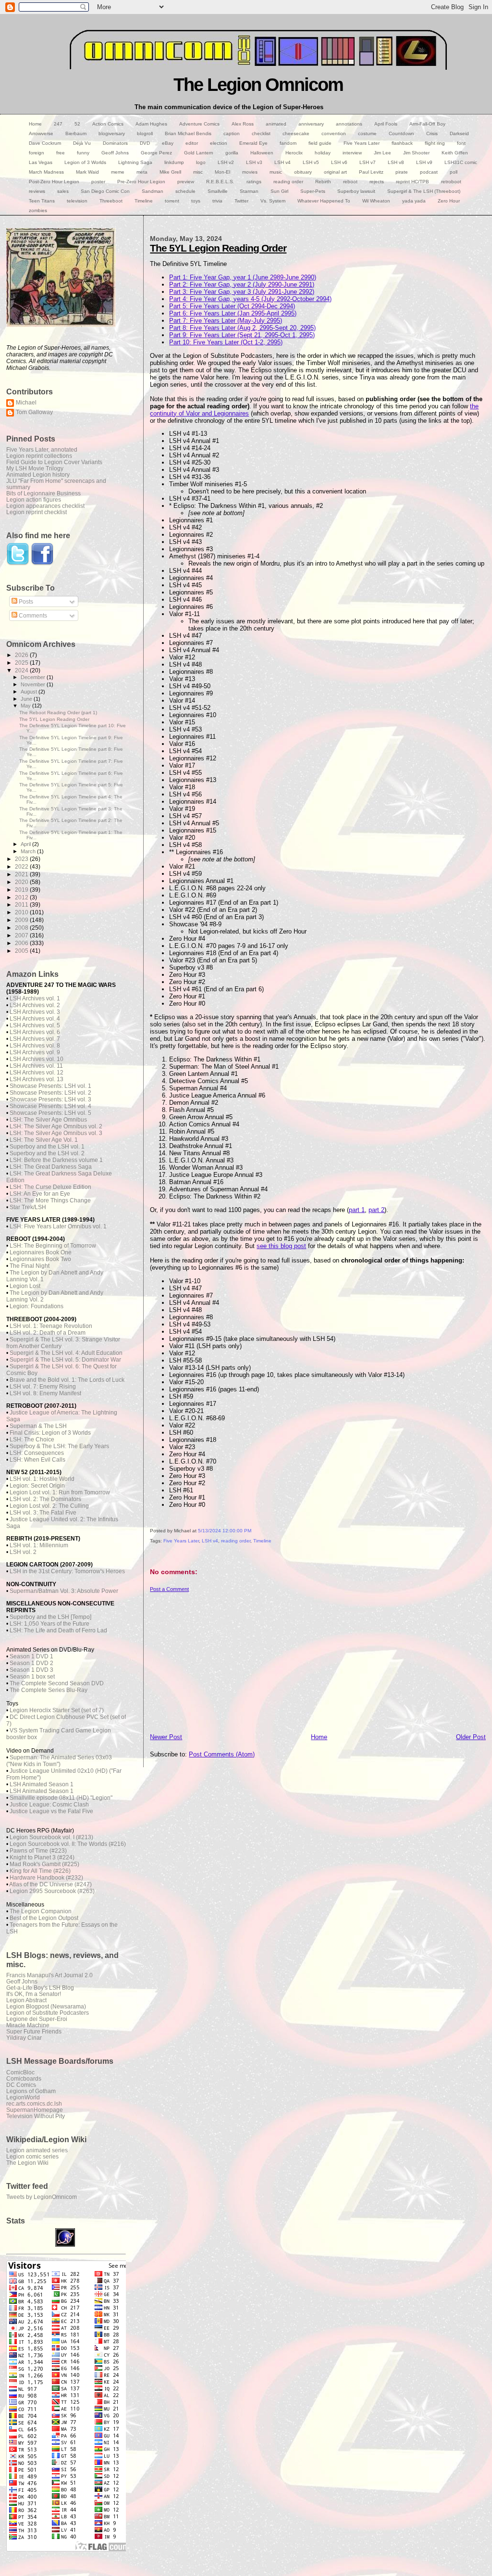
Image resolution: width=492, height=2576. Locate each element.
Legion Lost (25, 1286)
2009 (22, 920)
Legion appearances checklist (45, 506)
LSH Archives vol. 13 (37, 1079)
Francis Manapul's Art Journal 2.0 (49, 1975)
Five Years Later (181, 1541)
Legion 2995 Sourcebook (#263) (52, 1891)
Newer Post (166, 1737)
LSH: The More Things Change (50, 1200)
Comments (32, 616)
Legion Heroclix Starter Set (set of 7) (57, 1710)
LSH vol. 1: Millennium (39, 1545)
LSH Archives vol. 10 (37, 1059)
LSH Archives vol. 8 (35, 1046)
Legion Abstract (26, 2000)
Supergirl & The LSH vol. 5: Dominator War (65, 1360)
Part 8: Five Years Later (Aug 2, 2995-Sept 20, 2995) (242, 328)
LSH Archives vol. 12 (37, 1073)
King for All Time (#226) (40, 1871)
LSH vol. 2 (23, 1552)
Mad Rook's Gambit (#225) (44, 1864)
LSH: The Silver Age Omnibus (48, 1120)
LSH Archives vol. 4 (35, 1019)
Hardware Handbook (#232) (46, 1878)
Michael (26, 402)
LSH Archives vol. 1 (35, 998)
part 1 (357, 1210)
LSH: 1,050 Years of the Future (49, 1624)
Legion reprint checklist (37, 512)
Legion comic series (32, 2156)
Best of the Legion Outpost (44, 1918)
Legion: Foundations (37, 1306)
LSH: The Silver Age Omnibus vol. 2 (56, 1126)
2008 (22, 928)
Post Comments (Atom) (222, 1754)
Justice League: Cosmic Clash (49, 1805)
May (26, 706)
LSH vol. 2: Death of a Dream (48, 1333)
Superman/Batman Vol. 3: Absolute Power (64, 1591)
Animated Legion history (38, 474)
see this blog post (281, 1246)
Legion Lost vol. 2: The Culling (49, 1506)
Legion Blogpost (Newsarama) (46, 2006)
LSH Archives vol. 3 (35, 1012)
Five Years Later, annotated (42, 449)
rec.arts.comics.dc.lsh (34, 2103)
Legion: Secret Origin (37, 1486)
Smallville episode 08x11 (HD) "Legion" (61, 1798)
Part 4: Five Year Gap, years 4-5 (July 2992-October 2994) (250, 299)
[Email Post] (151, 1551)
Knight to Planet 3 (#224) (42, 1857)
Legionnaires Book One (41, 1252)
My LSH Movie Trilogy (35, 468)
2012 (22, 897)
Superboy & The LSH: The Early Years (59, 1446)
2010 (22, 912)
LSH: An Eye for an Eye (40, 1194)
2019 (22, 890)
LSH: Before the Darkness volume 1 (56, 1160)
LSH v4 (210, 1541)
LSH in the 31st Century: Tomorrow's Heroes (67, 1571)
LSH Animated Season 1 (42, 1784)
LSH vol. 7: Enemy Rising (43, 1387)
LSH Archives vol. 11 (36, 1066)
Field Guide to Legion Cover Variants (54, 462)
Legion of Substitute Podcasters (48, 2013)
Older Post (471, 1737)
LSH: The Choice (32, 1440)
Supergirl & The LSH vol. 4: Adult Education (66, 1353)
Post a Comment (169, 1589)
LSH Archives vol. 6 (35, 1032)
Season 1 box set (32, 1677)
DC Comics (21, 2085)
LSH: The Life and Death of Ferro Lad (58, 1630)
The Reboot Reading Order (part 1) (58, 713)
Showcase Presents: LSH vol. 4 (50, 1106)
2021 (22, 874)
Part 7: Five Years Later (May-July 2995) (226, 321)
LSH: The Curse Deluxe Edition (50, 1187)
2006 (22, 943)
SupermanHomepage (35, 2110)
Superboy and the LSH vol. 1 (47, 1147)
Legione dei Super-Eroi (37, 2019)
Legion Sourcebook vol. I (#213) (51, 1837)
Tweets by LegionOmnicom (42, 2197)
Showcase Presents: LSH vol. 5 (50, 1113)
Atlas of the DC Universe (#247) (50, 1884)
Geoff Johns (22, 1981)
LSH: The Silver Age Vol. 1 (44, 1140)
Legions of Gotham (31, 2091)
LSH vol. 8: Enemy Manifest (45, 1393)
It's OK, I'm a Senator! (34, 1994)
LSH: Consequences (37, 1453)
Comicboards (24, 2078)
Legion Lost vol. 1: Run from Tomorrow (60, 1492)
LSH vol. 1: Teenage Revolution (51, 1326)
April (26, 844)
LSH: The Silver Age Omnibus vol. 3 (56, 1133)
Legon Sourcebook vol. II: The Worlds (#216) (68, 1844)
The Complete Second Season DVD (57, 1683)
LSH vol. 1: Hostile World (42, 1479)
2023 (22, 859)
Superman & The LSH (38, 1426)
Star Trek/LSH (28, 1207)
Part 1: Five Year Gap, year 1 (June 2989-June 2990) (243, 277)
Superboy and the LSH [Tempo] (50, 1617)
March (29, 851)
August (30, 692)
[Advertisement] (318, 1660)
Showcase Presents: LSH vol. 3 (50, 1099)
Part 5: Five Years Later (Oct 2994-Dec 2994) (232, 306)
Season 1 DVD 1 (31, 1656)
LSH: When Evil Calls (37, 1460)
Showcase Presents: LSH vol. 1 (50, 1086)
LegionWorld (23, 2097)
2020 (22, 882)
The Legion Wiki (27, 2163)
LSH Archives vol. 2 (35, 1005)
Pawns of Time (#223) (38, 1851)
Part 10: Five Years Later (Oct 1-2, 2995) (226, 342)
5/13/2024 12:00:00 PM (225, 1531)
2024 (22, 670)
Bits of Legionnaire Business (43, 493)
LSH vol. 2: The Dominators (45, 1499)
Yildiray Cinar (24, 2038)
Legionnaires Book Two (40, 1259)
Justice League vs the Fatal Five (51, 1811)
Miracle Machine (28, 2025)
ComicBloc (20, 2072)
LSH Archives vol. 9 (35, 1052)
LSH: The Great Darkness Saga (51, 1167)
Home (319, 1737)
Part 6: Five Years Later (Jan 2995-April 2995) (233, 313)
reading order (236, 1541)
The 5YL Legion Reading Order (218, 248)
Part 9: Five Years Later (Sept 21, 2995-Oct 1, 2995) (242, 335)
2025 (22, 663)
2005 (22, 951)
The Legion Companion (41, 1911)
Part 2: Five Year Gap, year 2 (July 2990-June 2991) (242, 284)
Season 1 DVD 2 (31, 1663)
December (34, 677)
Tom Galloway (34, 412)
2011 (22, 904)
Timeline (262, 1541)
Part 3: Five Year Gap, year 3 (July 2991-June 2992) (242, 292)
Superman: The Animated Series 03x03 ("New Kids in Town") (59, 1761)
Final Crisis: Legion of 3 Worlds (50, 1433)
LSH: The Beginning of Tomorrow (53, 1246)
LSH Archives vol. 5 (35, 1025)
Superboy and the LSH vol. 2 (47, 1153)
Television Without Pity (36, 2116)
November (34, 684)
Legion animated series (37, 2150)
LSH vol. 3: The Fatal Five (43, 1513)
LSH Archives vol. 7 (35, 1039)
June (27, 699)
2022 (22, 866)
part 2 (376, 1210)
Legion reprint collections (39, 456)
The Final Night (30, 1266)
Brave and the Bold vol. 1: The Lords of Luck (67, 1380)
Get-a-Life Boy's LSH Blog (40, 1988)
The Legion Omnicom (258, 84)
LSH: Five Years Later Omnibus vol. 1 (58, 1226)
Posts (25, 602)
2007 (22, 935)
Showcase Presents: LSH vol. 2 (50, 1093)
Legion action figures (34, 499)
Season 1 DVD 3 (31, 1670)
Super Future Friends (34, 2031)
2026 (22, 655)
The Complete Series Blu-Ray (49, 1690)
